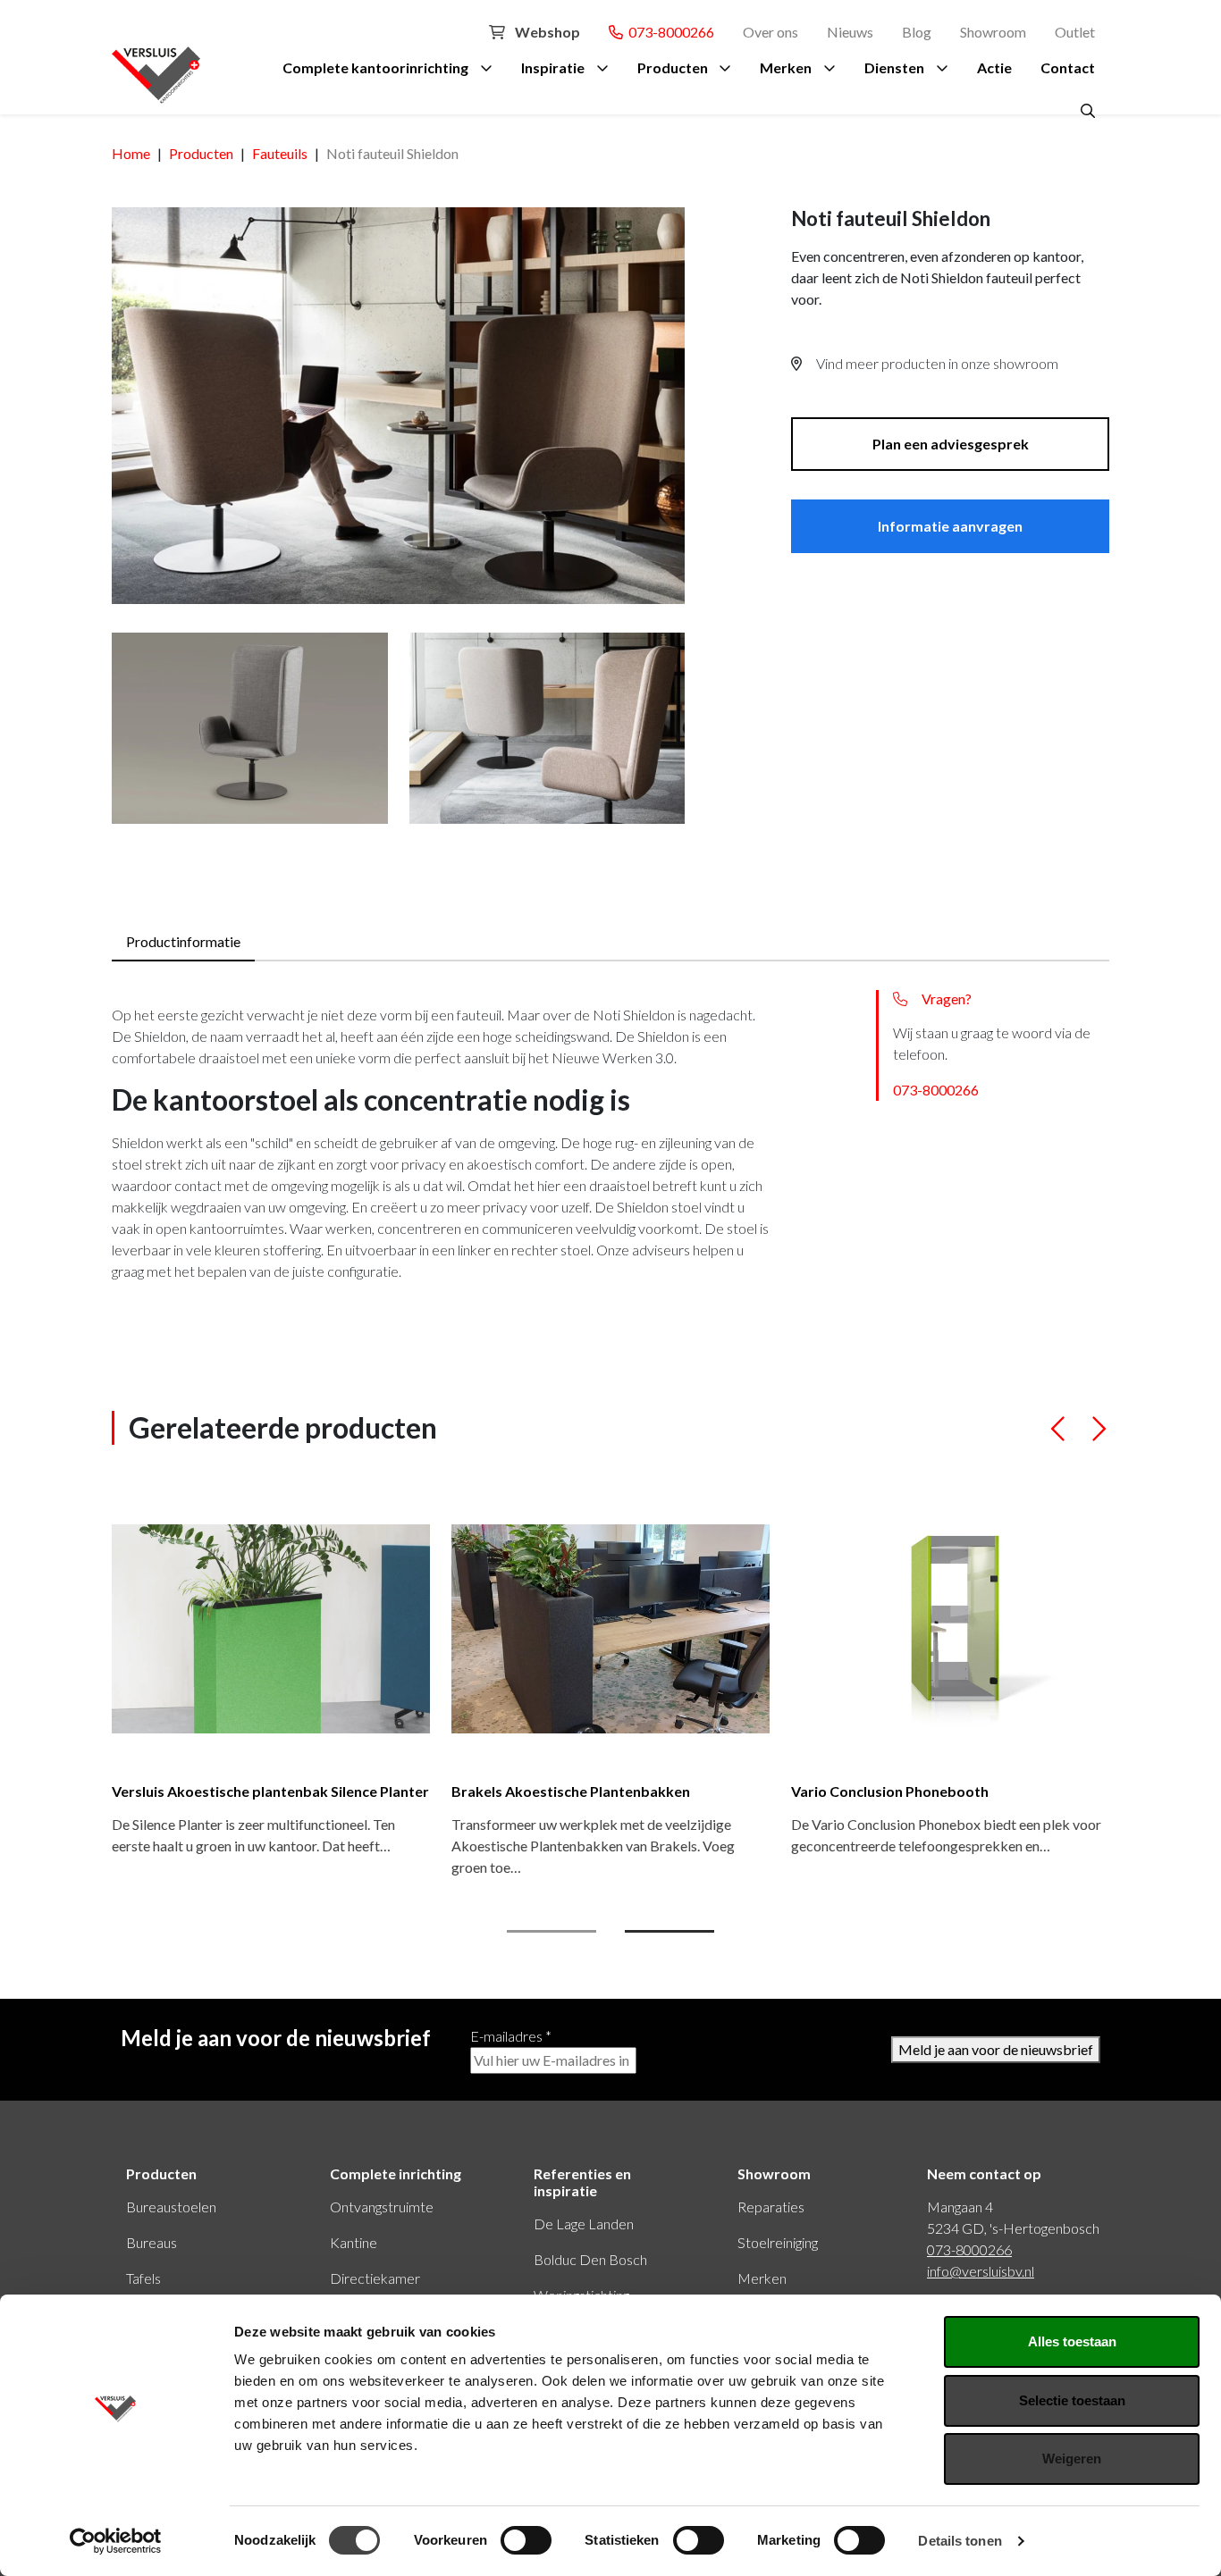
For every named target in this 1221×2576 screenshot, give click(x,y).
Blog (917, 32)
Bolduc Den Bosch (590, 2259)
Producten (673, 67)
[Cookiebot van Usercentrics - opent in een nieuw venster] (116, 2541)
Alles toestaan (1072, 2341)
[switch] (526, 2540)
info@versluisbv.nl (981, 2271)
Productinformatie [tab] (183, 941)
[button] (1059, 1436)
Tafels (143, 2278)
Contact (1068, 67)
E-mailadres (511, 2036)
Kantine (354, 2242)
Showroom (993, 32)
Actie (994, 67)
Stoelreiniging (778, 2242)
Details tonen (960, 2541)
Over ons (770, 32)
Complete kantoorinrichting (375, 67)
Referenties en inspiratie (582, 2182)
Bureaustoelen (171, 2207)
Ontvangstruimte (382, 2207)
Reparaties (771, 2207)
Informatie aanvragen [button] (950, 526)
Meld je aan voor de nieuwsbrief (996, 2049)
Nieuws (850, 32)
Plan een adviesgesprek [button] (951, 444)
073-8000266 (669, 32)
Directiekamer (375, 2278)
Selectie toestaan (1072, 2400)
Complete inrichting (396, 2173)
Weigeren (1072, 2459)
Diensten (894, 67)
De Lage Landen (584, 2224)
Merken (786, 67)
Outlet (1075, 32)
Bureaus (152, 2242)
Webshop (546, 32)
